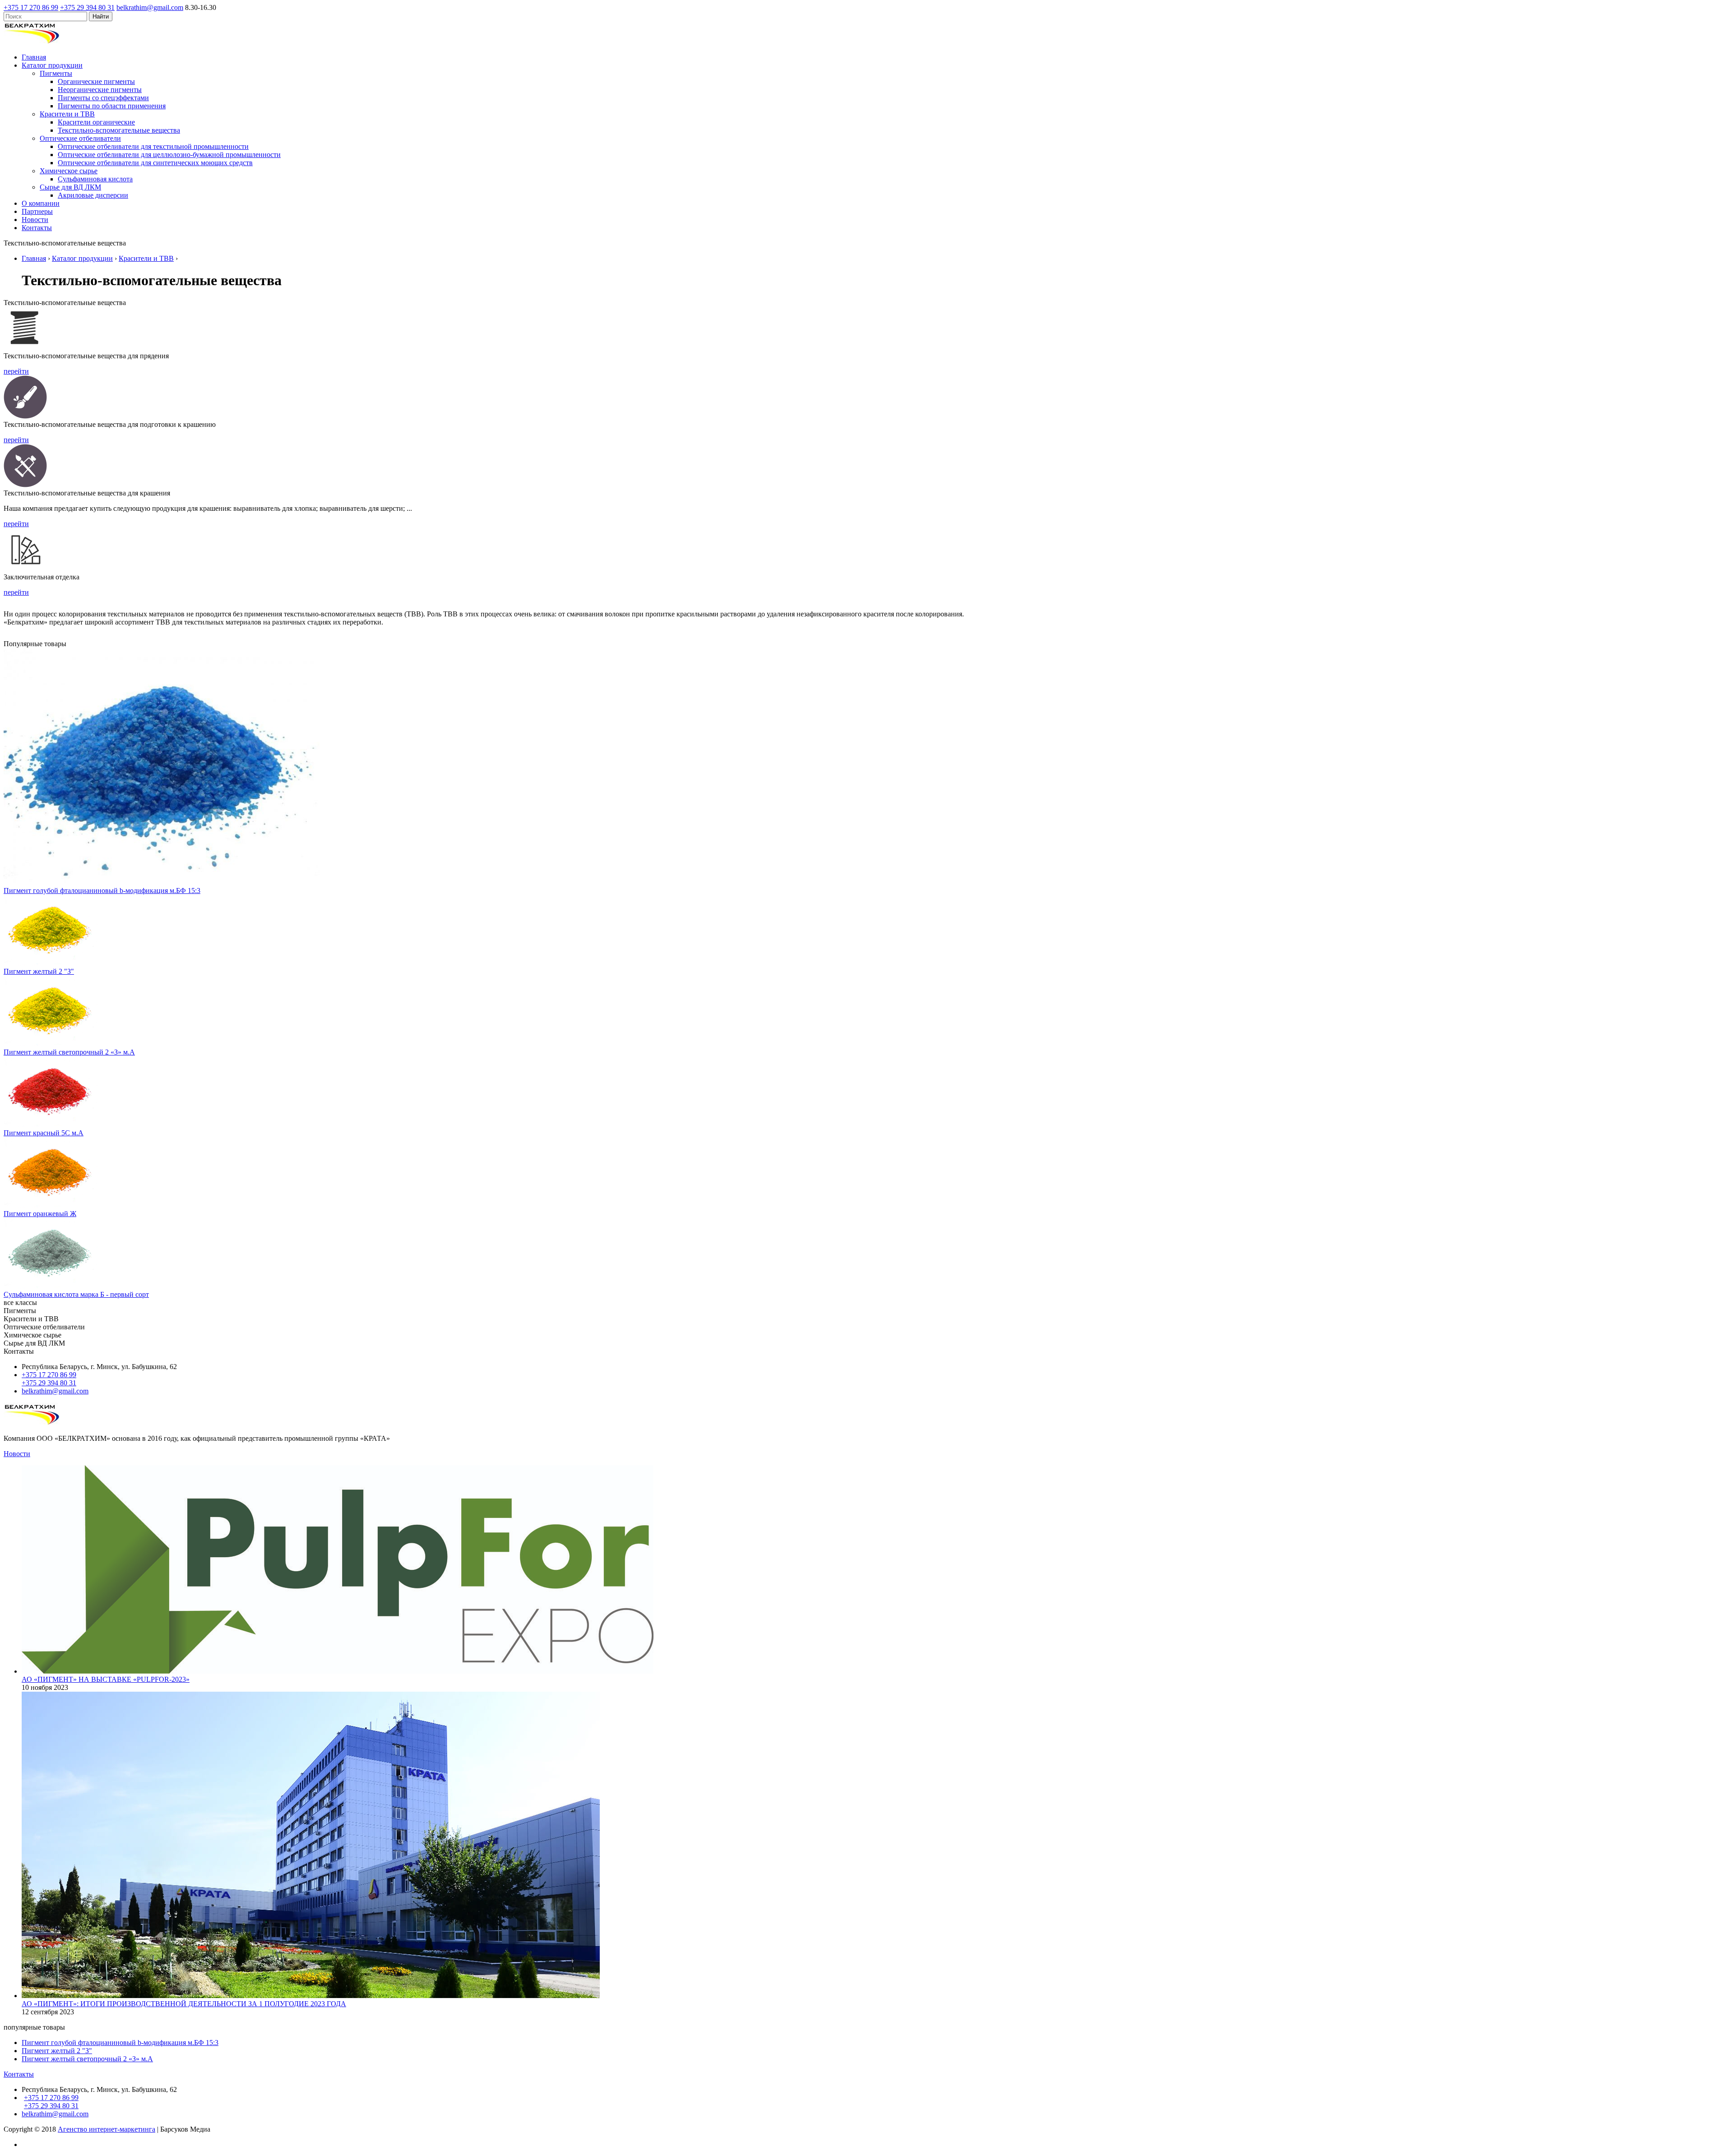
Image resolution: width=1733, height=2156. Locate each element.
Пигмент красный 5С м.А (44, 1133)
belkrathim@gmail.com (150, 7)
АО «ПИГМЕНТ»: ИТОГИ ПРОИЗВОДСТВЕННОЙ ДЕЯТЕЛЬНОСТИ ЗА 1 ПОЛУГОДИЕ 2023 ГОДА (184, 2004)
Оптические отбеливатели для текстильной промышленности (153, 146)
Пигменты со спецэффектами (103, 98)
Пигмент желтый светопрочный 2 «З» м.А (69, 1052)
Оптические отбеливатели (80, 138)
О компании (41, 203)
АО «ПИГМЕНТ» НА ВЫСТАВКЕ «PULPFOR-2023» (106, 1679)
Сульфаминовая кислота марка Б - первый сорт (76, 1294)
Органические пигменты (96, 81)
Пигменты (56, 73)
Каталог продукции (52, 65)
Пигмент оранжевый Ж (40, 1214)
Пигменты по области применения (112, 106)
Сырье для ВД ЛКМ (70, 187)
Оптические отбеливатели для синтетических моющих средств (155, 163)
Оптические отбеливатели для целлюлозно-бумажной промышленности (169, 155)
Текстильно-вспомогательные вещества (119, 130)
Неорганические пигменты (100, 90)
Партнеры (37, 211)
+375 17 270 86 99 (31, 7)
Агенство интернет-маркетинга (107, 2129)
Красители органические (96, 122)
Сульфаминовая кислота (95, 179)
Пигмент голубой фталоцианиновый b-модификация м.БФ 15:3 (102, 891)
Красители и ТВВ (67, 114)
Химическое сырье (69, 171)
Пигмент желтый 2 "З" (39, 971)
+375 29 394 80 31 (87, 7)
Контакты (37, 228)
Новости (35, 220)
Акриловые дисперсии (93, 195)
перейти (16, 371)
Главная (34, 57)
